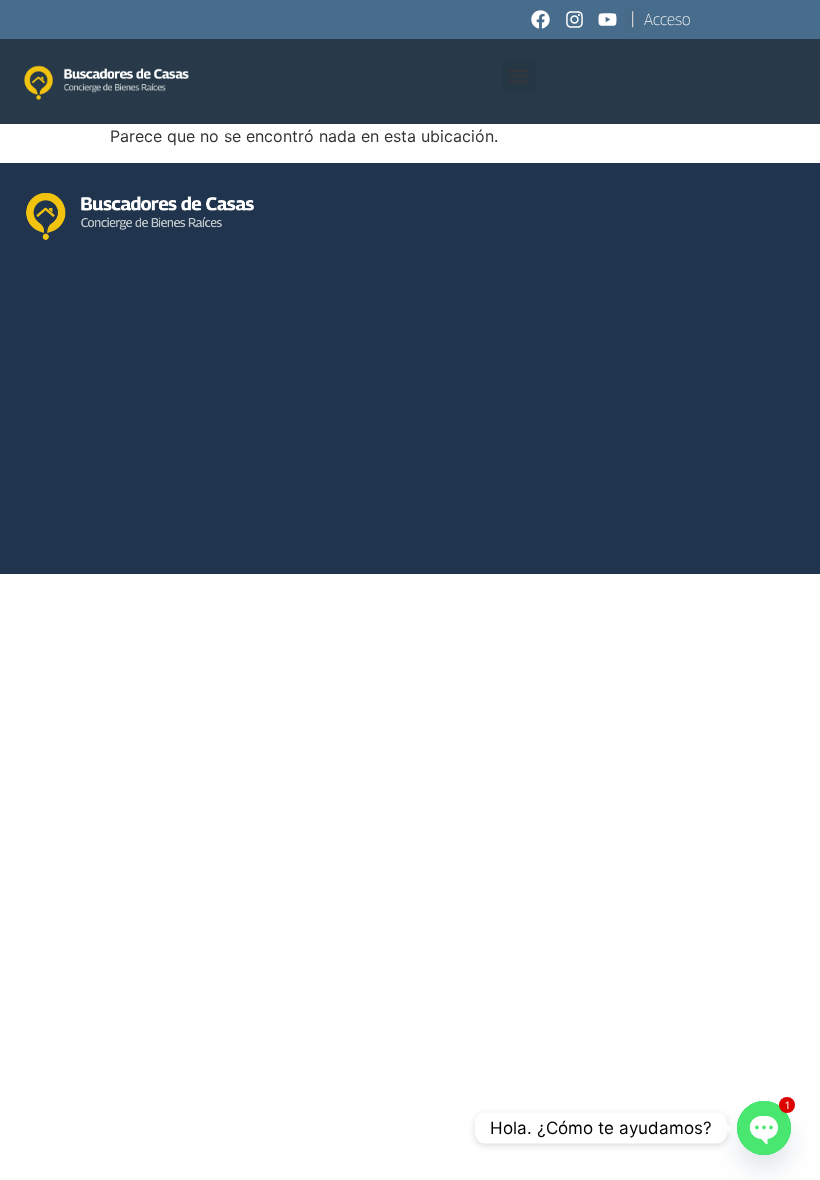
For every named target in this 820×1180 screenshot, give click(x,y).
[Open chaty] (764, 1128)
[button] (519, 75)
